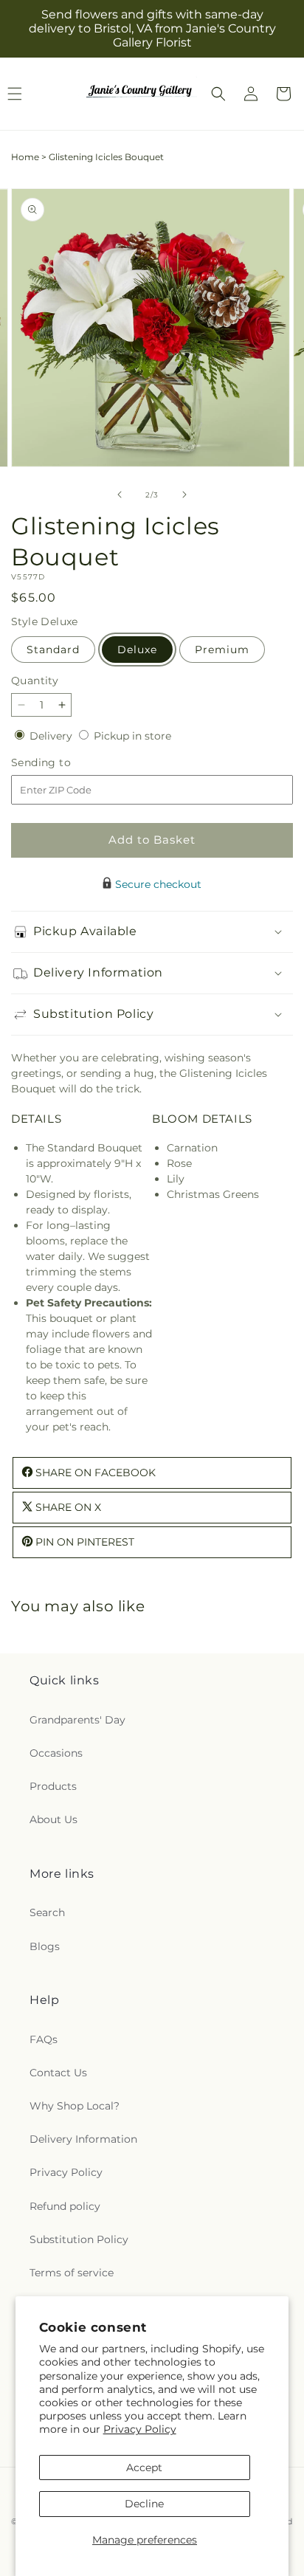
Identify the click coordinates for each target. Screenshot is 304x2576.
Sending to (63, 763)
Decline (144, 2504)
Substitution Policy (79, 2239)
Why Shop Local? (75, 2106)
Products (53, 1786)
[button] (218, 94)
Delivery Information (83, 2139)
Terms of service (72, 2273)
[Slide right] (184, 495)
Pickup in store (132, 736)
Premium (222, 650)
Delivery (52, 736)
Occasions (56, 1753)
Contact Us (58, 2073)
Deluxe (137, 650)
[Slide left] (120, 495)
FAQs (44, 2039)
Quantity (35, 681)
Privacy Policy (140, 2429)
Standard (53, 650)
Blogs (45, 1946)
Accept (144, 2467)
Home (25, 157)
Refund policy (65, 2206)
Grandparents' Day (77, 1720)
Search (47, 1912)
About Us (53, 1819)
